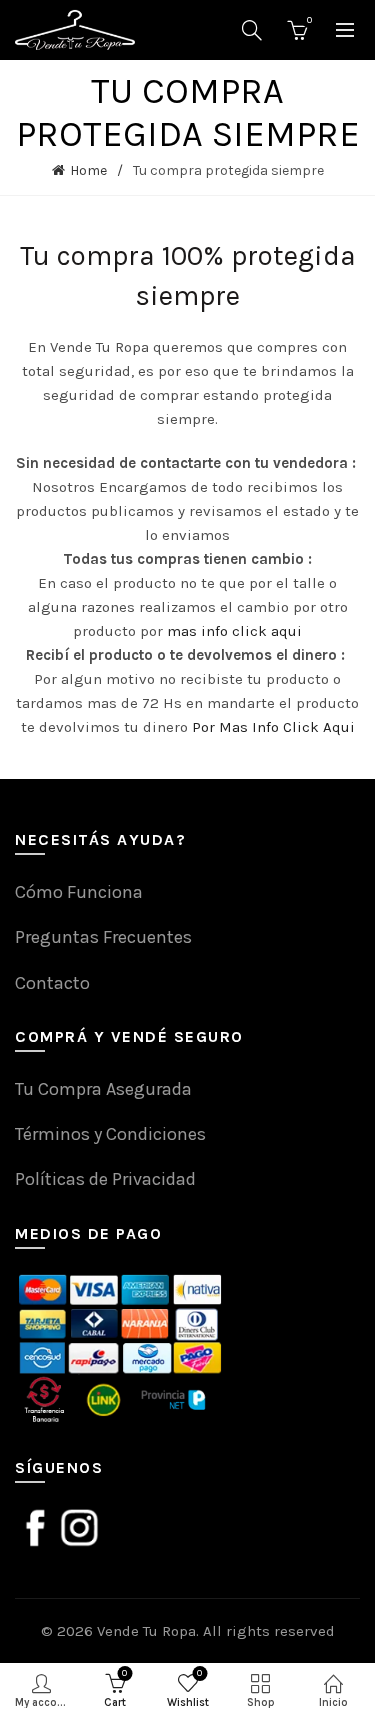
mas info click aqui (234, 631)
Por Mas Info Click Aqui (273, 727)
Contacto (52, 983)
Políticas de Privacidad (105, 1179)
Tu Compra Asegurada (103, 1089)
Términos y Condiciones (110, 1134)
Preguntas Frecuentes (103, 937)
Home (88, 170)
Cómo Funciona (79, 892)
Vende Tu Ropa (146, 1631)
